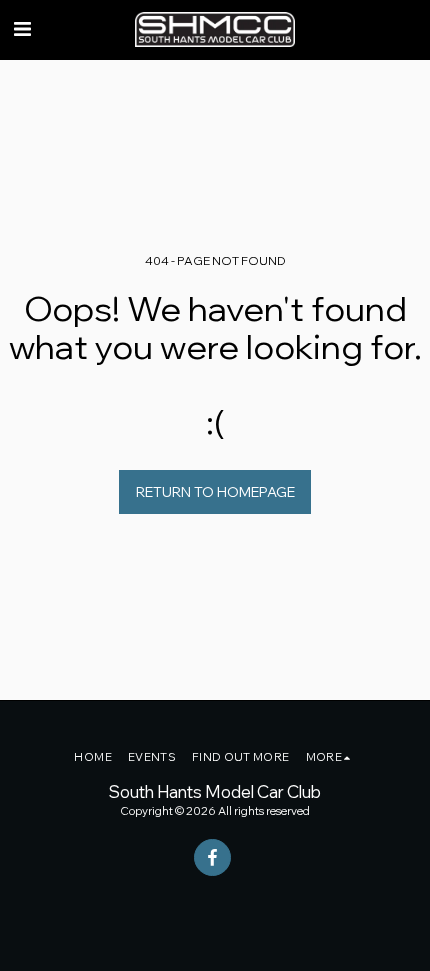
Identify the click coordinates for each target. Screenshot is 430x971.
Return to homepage (215, 492)
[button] (22, 28)
